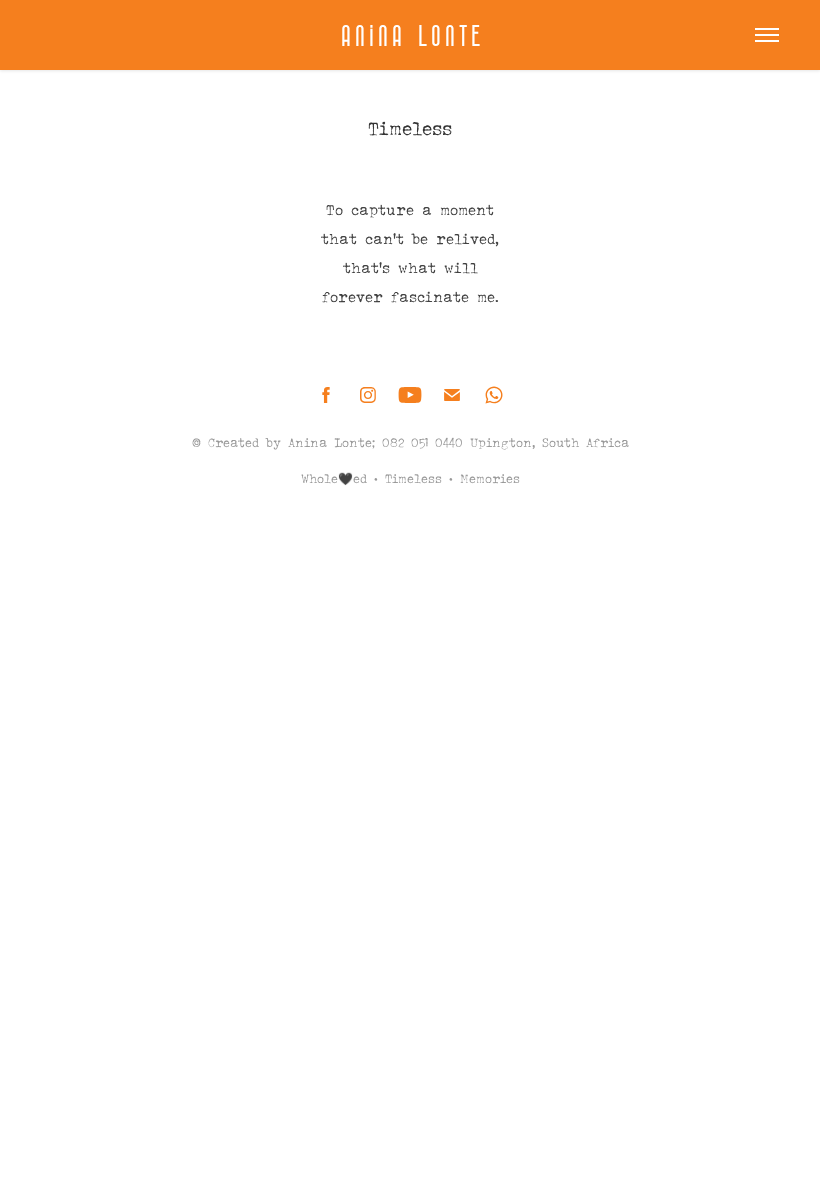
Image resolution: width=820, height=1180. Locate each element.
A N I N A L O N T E (410, 35)
